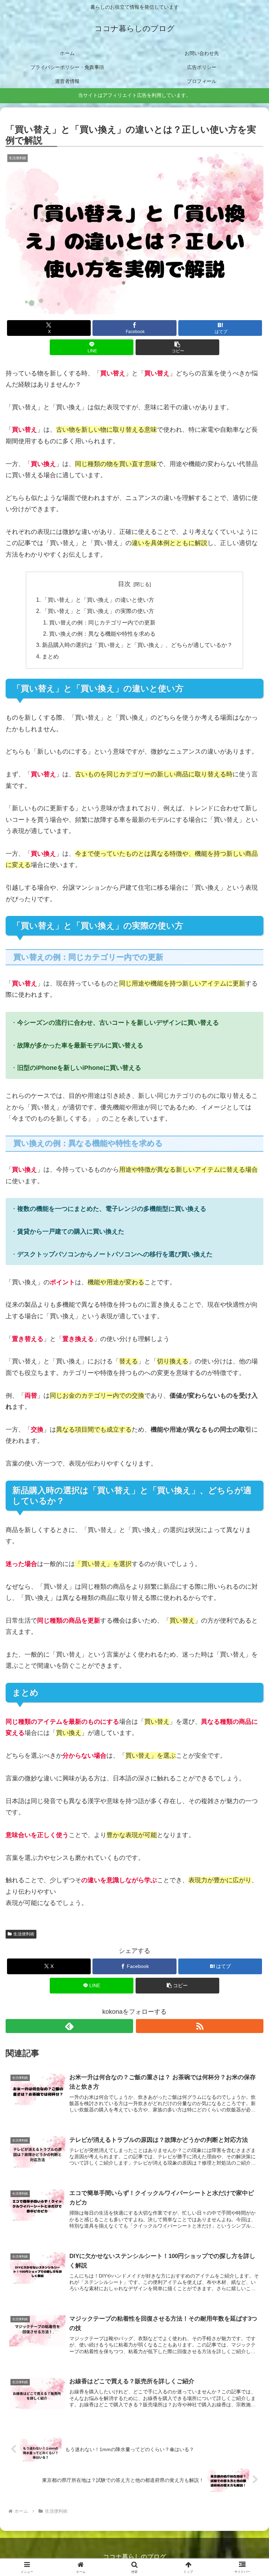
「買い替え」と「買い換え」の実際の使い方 (98, 611)
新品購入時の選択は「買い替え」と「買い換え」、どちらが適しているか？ (137, 645)
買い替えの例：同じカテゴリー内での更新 (102, 622)
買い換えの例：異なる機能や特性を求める (102, 634)
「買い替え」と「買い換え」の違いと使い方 (98, 600)
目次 (124, 584)
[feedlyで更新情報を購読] (69, 2026)
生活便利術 (24, 1934)
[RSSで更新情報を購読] (200, 2026)
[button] (177, 347)
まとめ (50, 656)
